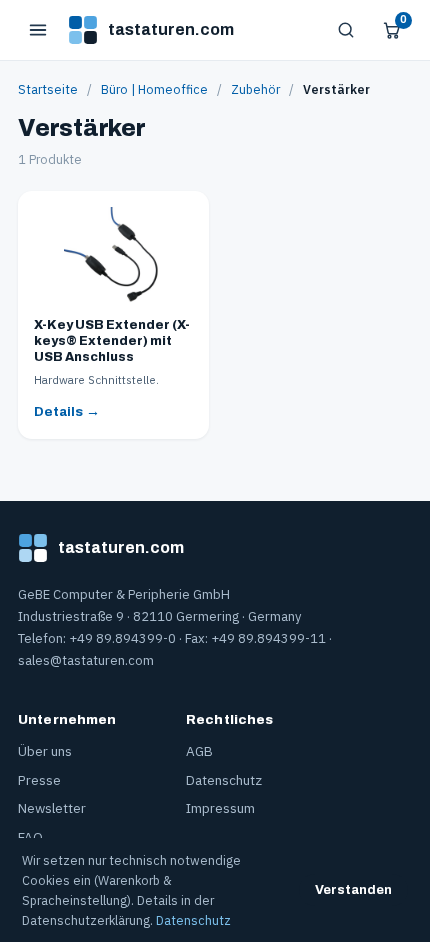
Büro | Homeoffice (154, 89)
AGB (199, 751)
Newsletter (52, 808)
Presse (39, 780)
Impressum (220, 808)
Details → (67, 411)
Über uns (45, 751)
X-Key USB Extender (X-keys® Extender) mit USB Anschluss (112, 341)
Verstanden (353, 890)
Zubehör (255, 89)
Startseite (48, 89)
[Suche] (346, 30)
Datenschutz (224, 780)
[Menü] (38, 30)
